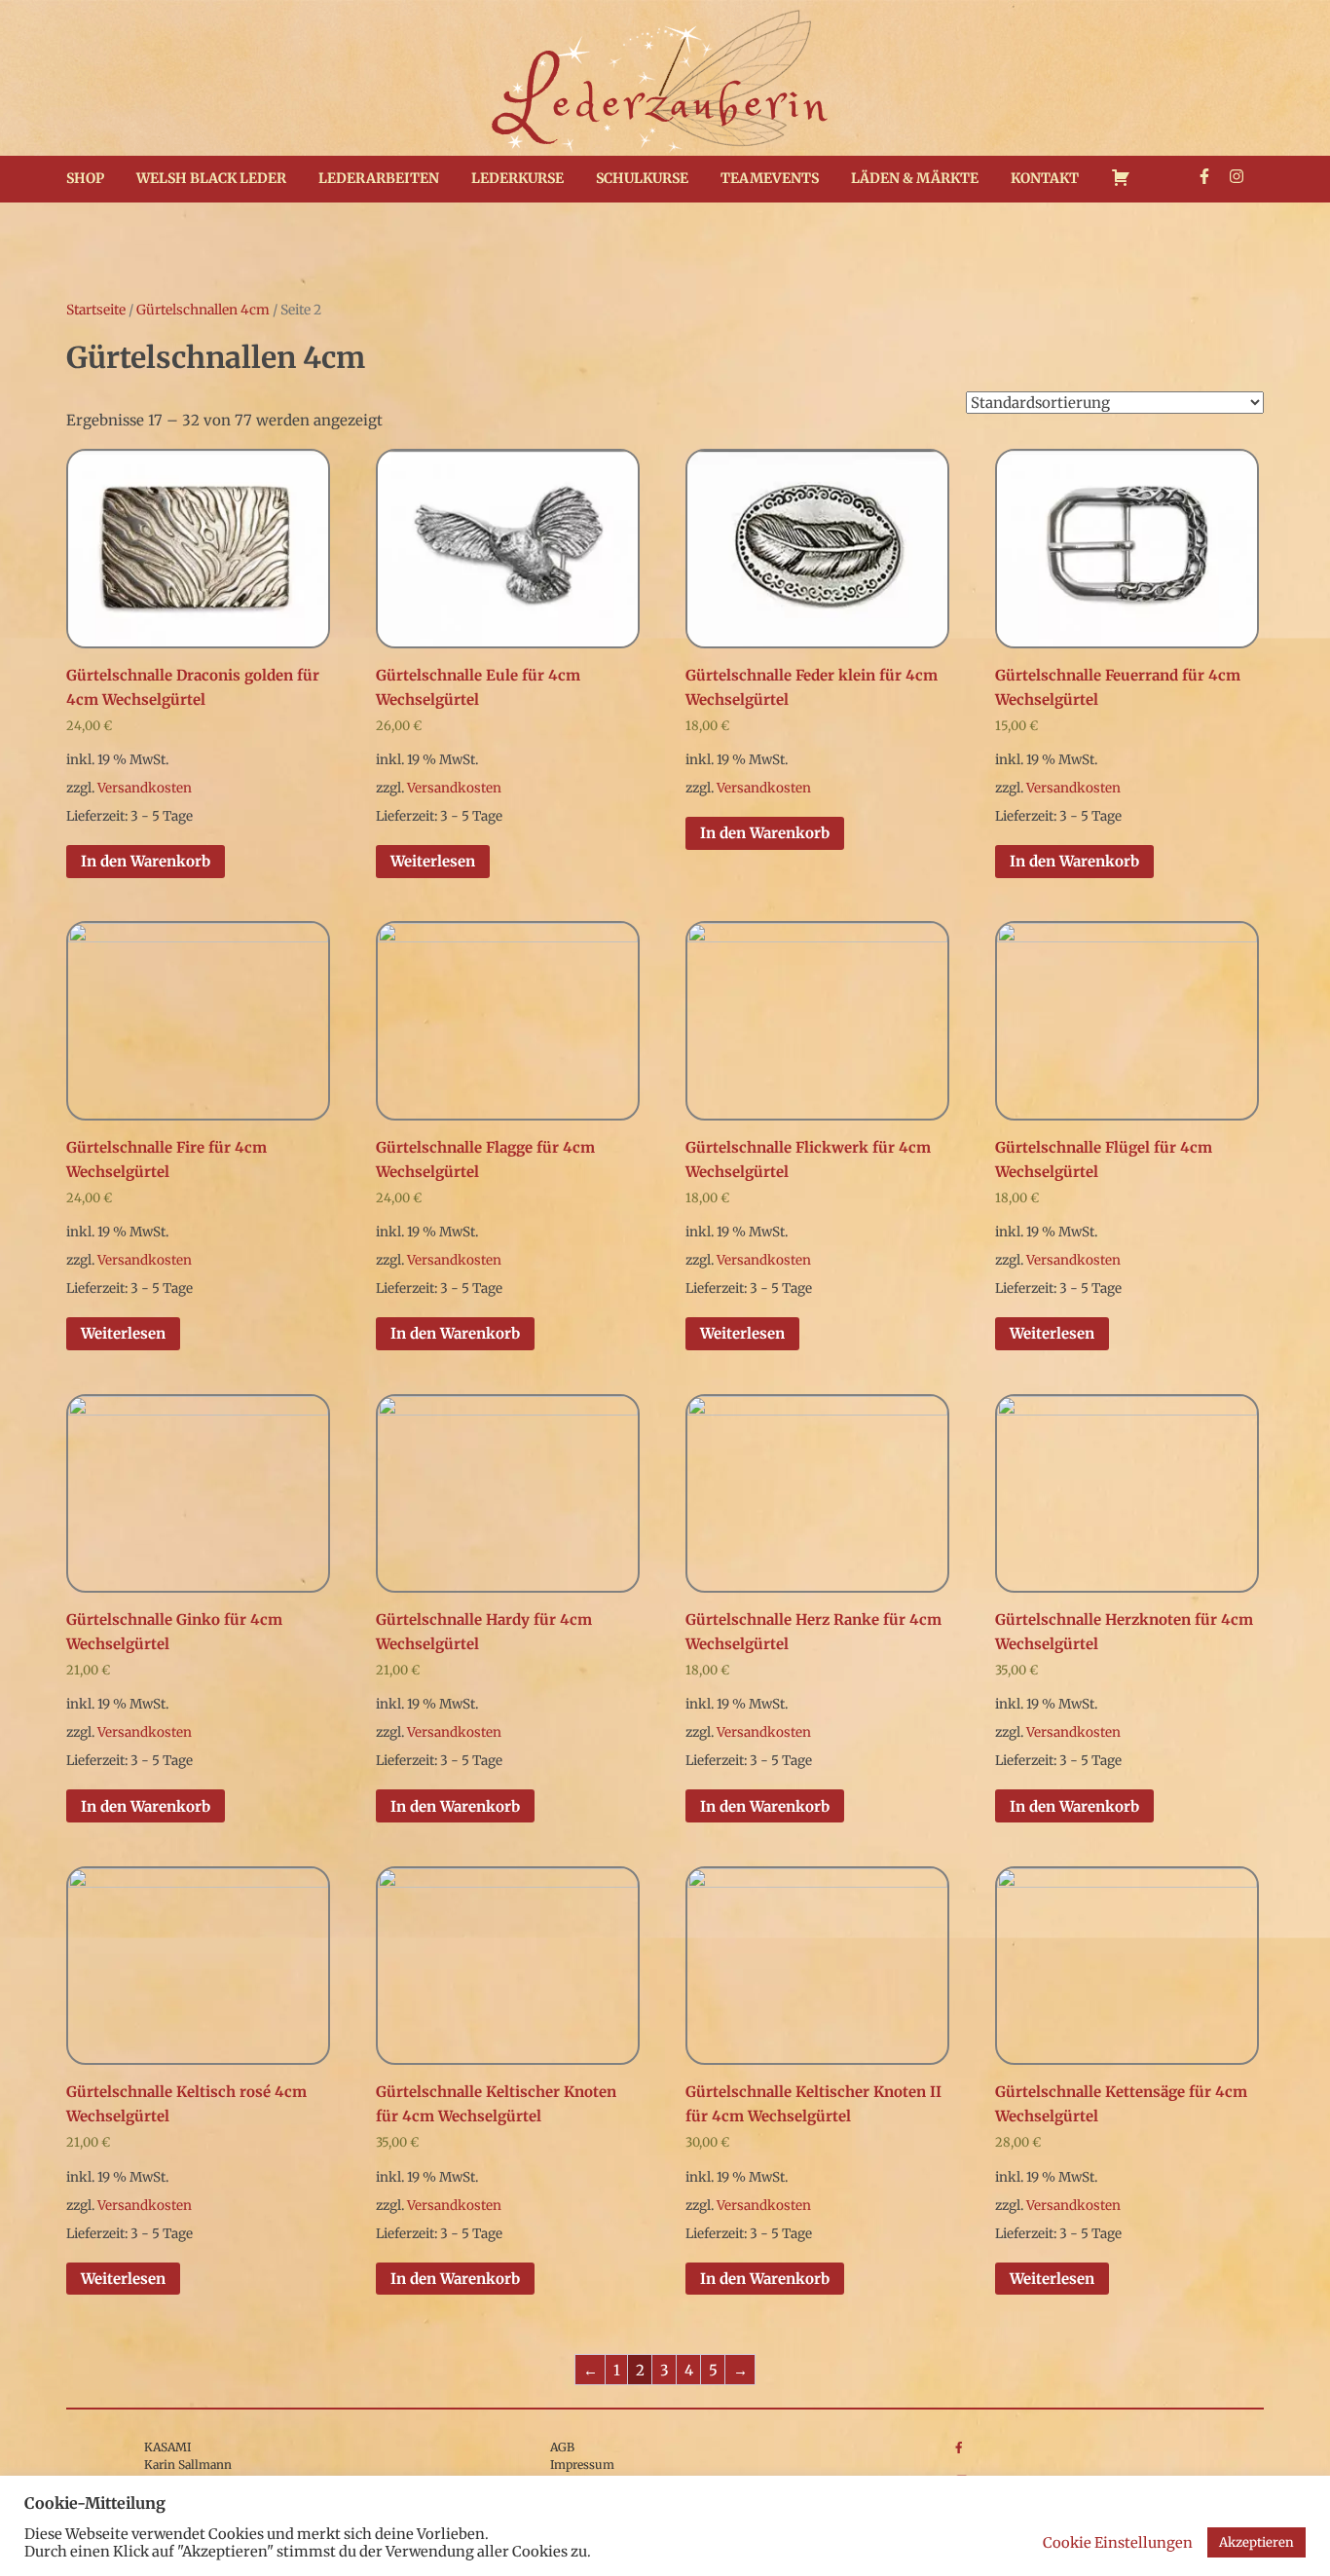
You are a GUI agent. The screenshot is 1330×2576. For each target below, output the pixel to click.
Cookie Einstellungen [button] (1118, 2543)
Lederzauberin (665, 103)
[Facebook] (1204, 176)
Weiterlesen (433, 861)
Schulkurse (642, 178)
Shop (85, 178)
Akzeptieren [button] (1256, 2542)
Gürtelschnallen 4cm (203, 310)
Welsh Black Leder (211, 178)
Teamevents (770, 178)
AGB (562, 2447)
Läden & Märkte (915, 178)
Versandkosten (145, 788)
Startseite (96, 310)
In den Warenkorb (146, 861)
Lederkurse (517, 178)
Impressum (582, 2465)
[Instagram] (1237, 176)
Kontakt (1045, 178)
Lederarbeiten (379, 178)
